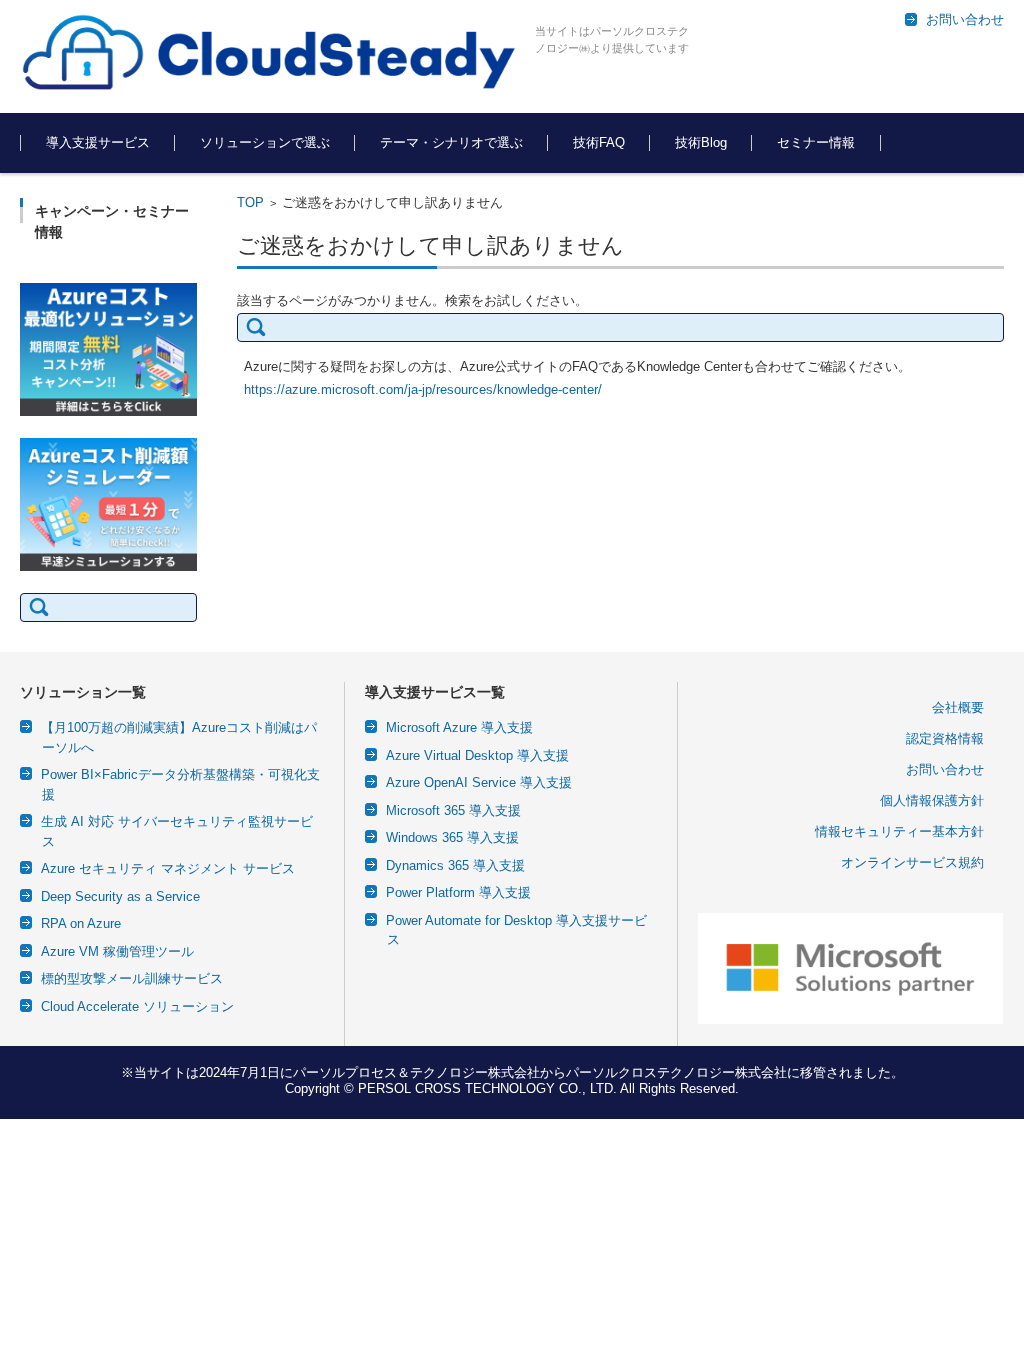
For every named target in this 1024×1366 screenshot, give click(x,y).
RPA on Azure (81, 923)
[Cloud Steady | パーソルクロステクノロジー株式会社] (270, 54)
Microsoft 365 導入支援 (453, 810)
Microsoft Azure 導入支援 (459, 727)
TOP (250, 202)
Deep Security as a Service (120, 896)
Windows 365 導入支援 (452, 837)
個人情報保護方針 (932, 800)
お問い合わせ (945, 769)
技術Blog (701, 142)
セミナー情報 (816, 142)
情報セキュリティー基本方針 (899, 831)
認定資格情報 (945, 738)
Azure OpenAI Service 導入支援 (479, 782)
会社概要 (958, 707)
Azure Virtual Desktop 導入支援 (477, 755)
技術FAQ (599, 142)
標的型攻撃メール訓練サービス (132, 978)
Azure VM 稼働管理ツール (117, 951)
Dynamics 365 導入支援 (455, 865)
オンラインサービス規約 (912, 862)
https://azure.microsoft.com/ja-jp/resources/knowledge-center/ (423, 389)
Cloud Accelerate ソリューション (137, 1006)
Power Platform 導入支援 (458, 892)
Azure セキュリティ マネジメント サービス (168, 868)
